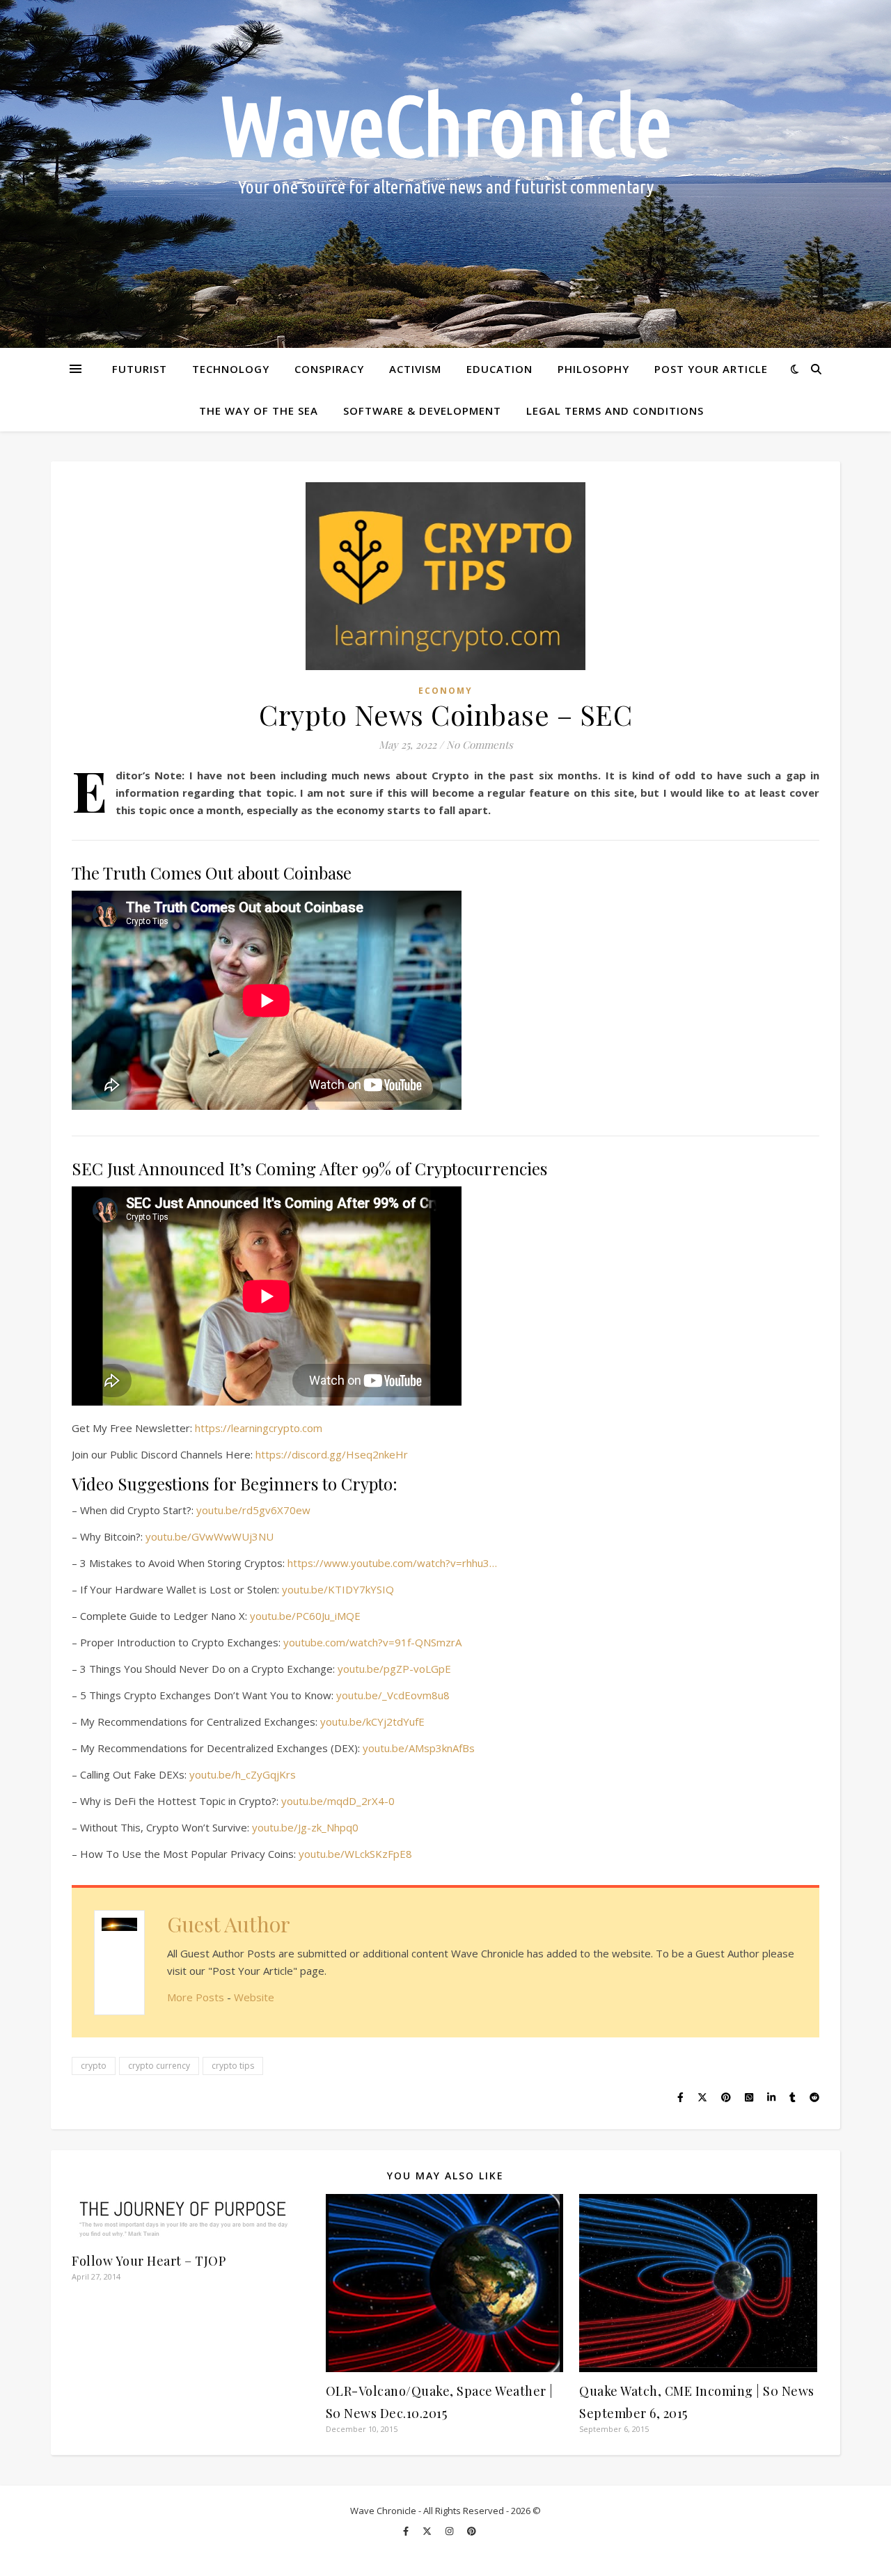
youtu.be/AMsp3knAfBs (419, 1748)
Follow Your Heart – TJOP (149, 2261)
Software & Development (422, 411)
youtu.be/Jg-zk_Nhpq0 (305, 1827)
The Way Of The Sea (259, 411)
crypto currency (159, 2066)
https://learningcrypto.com (259, 1428)
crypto (94, 2066)
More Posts (196, 1997)
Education (499, 369)
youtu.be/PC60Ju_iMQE (305, 1616)
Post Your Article (711, 369)
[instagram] (450, 2531)
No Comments (480, 745)
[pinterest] (472, 2531)
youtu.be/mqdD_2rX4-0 (338, 1801)
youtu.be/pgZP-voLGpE (394, 1669)
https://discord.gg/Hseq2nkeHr (332, 1454)
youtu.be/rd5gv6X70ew (253, 1510)
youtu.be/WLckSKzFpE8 (355, 1854)
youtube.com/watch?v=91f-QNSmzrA (372, 1642)
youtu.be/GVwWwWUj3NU (210, 1536)
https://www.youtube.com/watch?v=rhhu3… (392, 1563)
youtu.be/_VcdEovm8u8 (393, 1695)
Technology (231, 369)
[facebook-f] (407, 2531)
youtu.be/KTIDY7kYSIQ (338, 1589)
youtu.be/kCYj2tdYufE (372, 1722)
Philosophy (593, 369)
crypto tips (233, 2066)
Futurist (140, 369)
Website (254, 1997)
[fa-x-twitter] (428, 2531)
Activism (415, 369)
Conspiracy (329, 369)
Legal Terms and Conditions (615, 411)
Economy (445, 691)
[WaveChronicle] (445, 174)
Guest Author (229, 1924)
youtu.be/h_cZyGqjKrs (243, 1774)
